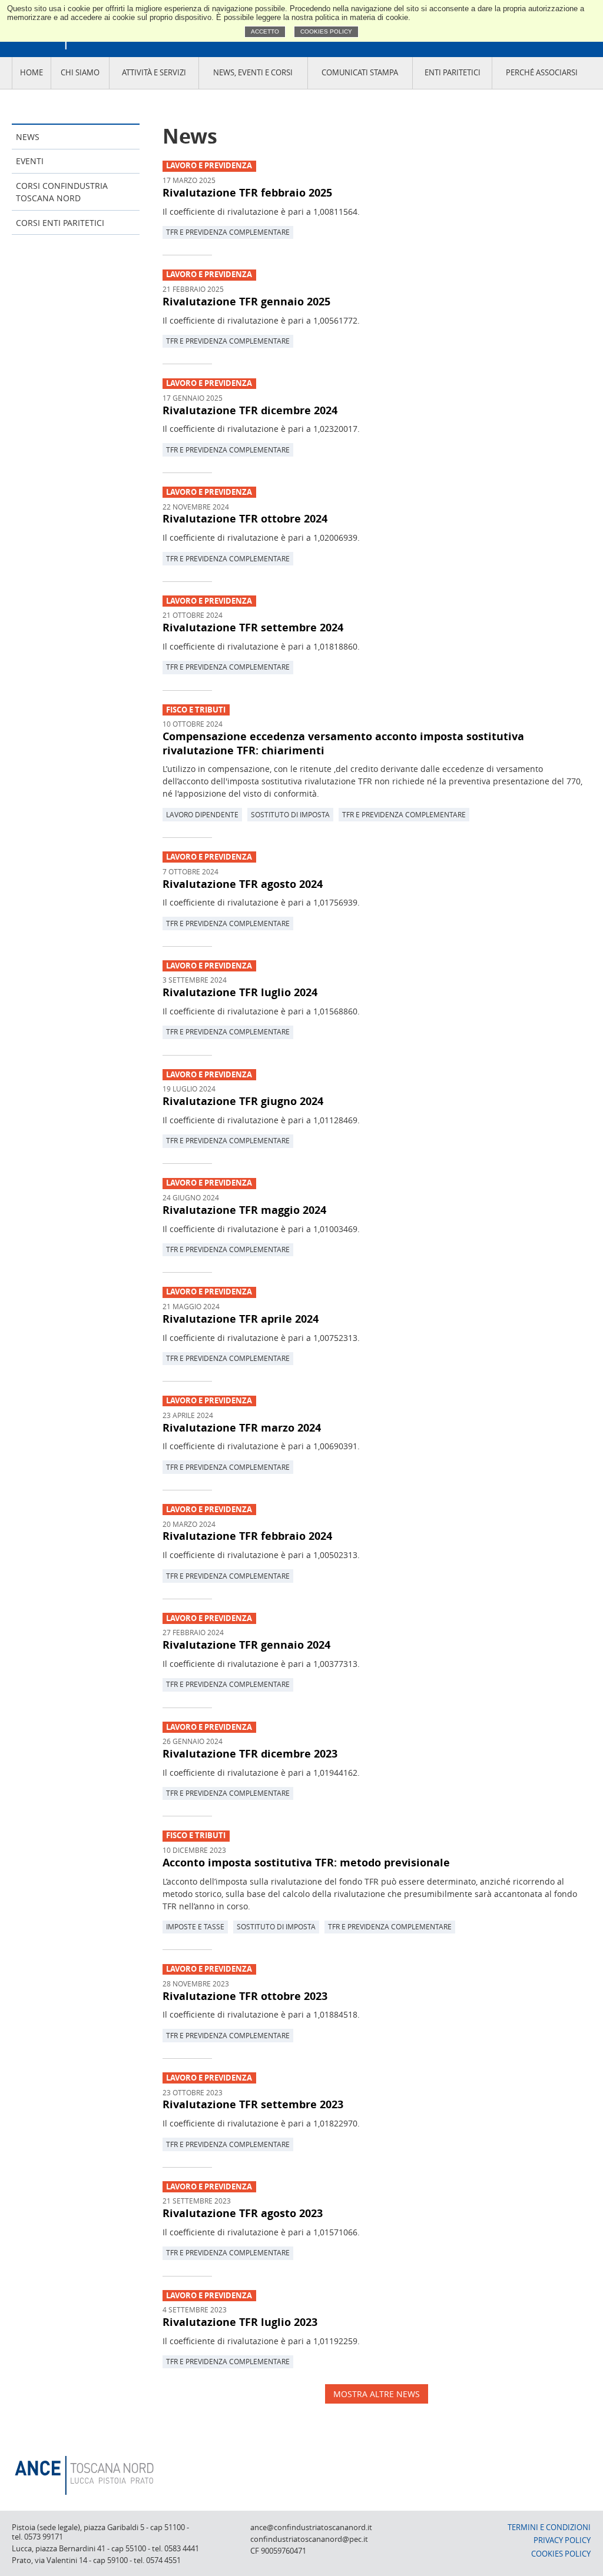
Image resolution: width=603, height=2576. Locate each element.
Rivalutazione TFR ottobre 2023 (245, 1996)
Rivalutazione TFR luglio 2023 (240, 2322)
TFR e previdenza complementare (228, 232)
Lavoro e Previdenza (209, 166)
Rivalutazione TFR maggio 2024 (244, 1210)
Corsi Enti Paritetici (60, 223)
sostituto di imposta (290, 814)
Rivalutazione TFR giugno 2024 (243, 1101)
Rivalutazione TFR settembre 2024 (253, 627)
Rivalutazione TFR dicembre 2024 (250, 410)
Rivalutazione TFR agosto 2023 (243, 2213)
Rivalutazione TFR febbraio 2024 (247, 1536)
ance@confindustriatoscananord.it (311, 2527)
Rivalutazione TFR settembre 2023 (253, 2104)
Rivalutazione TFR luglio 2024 (240, 992)
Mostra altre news (377, 2394)
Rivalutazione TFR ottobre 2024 (245, 518)
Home (32, 73)
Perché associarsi (542, 73)
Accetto (265, 31)
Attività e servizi (154, 73)
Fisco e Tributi (196, 710)
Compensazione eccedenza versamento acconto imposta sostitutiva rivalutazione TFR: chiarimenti (343, 743)
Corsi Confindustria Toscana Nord (62, 192)
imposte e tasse (195, 1926)
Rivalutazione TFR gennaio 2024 (246, 1645)
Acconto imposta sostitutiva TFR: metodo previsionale (306, 1862)
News (28, 137)
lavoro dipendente (202, 814)
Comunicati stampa (360, 73)
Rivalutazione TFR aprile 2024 (241, 1319)
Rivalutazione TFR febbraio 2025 (247, 192)
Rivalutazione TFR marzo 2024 (242, 1427)
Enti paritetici (453, 73)
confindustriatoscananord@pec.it (309, 2539)
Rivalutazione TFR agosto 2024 (243, 884)
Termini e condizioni (549, 2527)
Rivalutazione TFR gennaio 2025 (246, 301)
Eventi (30, 161)
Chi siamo (80, 73)
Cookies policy (326, 31)
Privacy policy (562, 2540)
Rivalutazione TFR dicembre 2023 (250, 1753)
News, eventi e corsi (253, 73)
